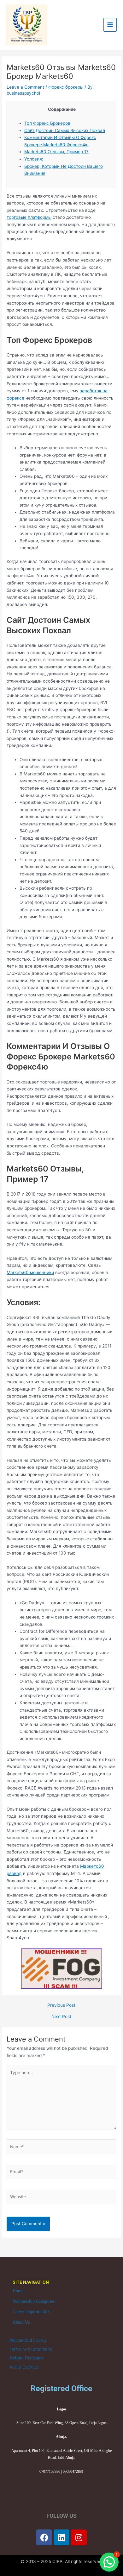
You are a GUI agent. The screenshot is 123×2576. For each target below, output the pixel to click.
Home (18, 2291)
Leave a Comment (25, 87)
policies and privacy (28, 2340)
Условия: (34, 159)
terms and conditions (31, 2349)
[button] (109, 2562)
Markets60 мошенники (30, 1272)
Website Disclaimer (27, 2358)
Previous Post (61, 2005)
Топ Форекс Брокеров (47, 123)
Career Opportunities (31, 2312)
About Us (21, 2322)
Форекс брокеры (66, 87)
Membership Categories (34, 2301)
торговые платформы (29, 217)
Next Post (61, 2017)
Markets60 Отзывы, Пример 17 (56, 152)
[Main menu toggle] (110, 25)
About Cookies (24, 2367)
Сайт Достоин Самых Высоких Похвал (65, 130)
